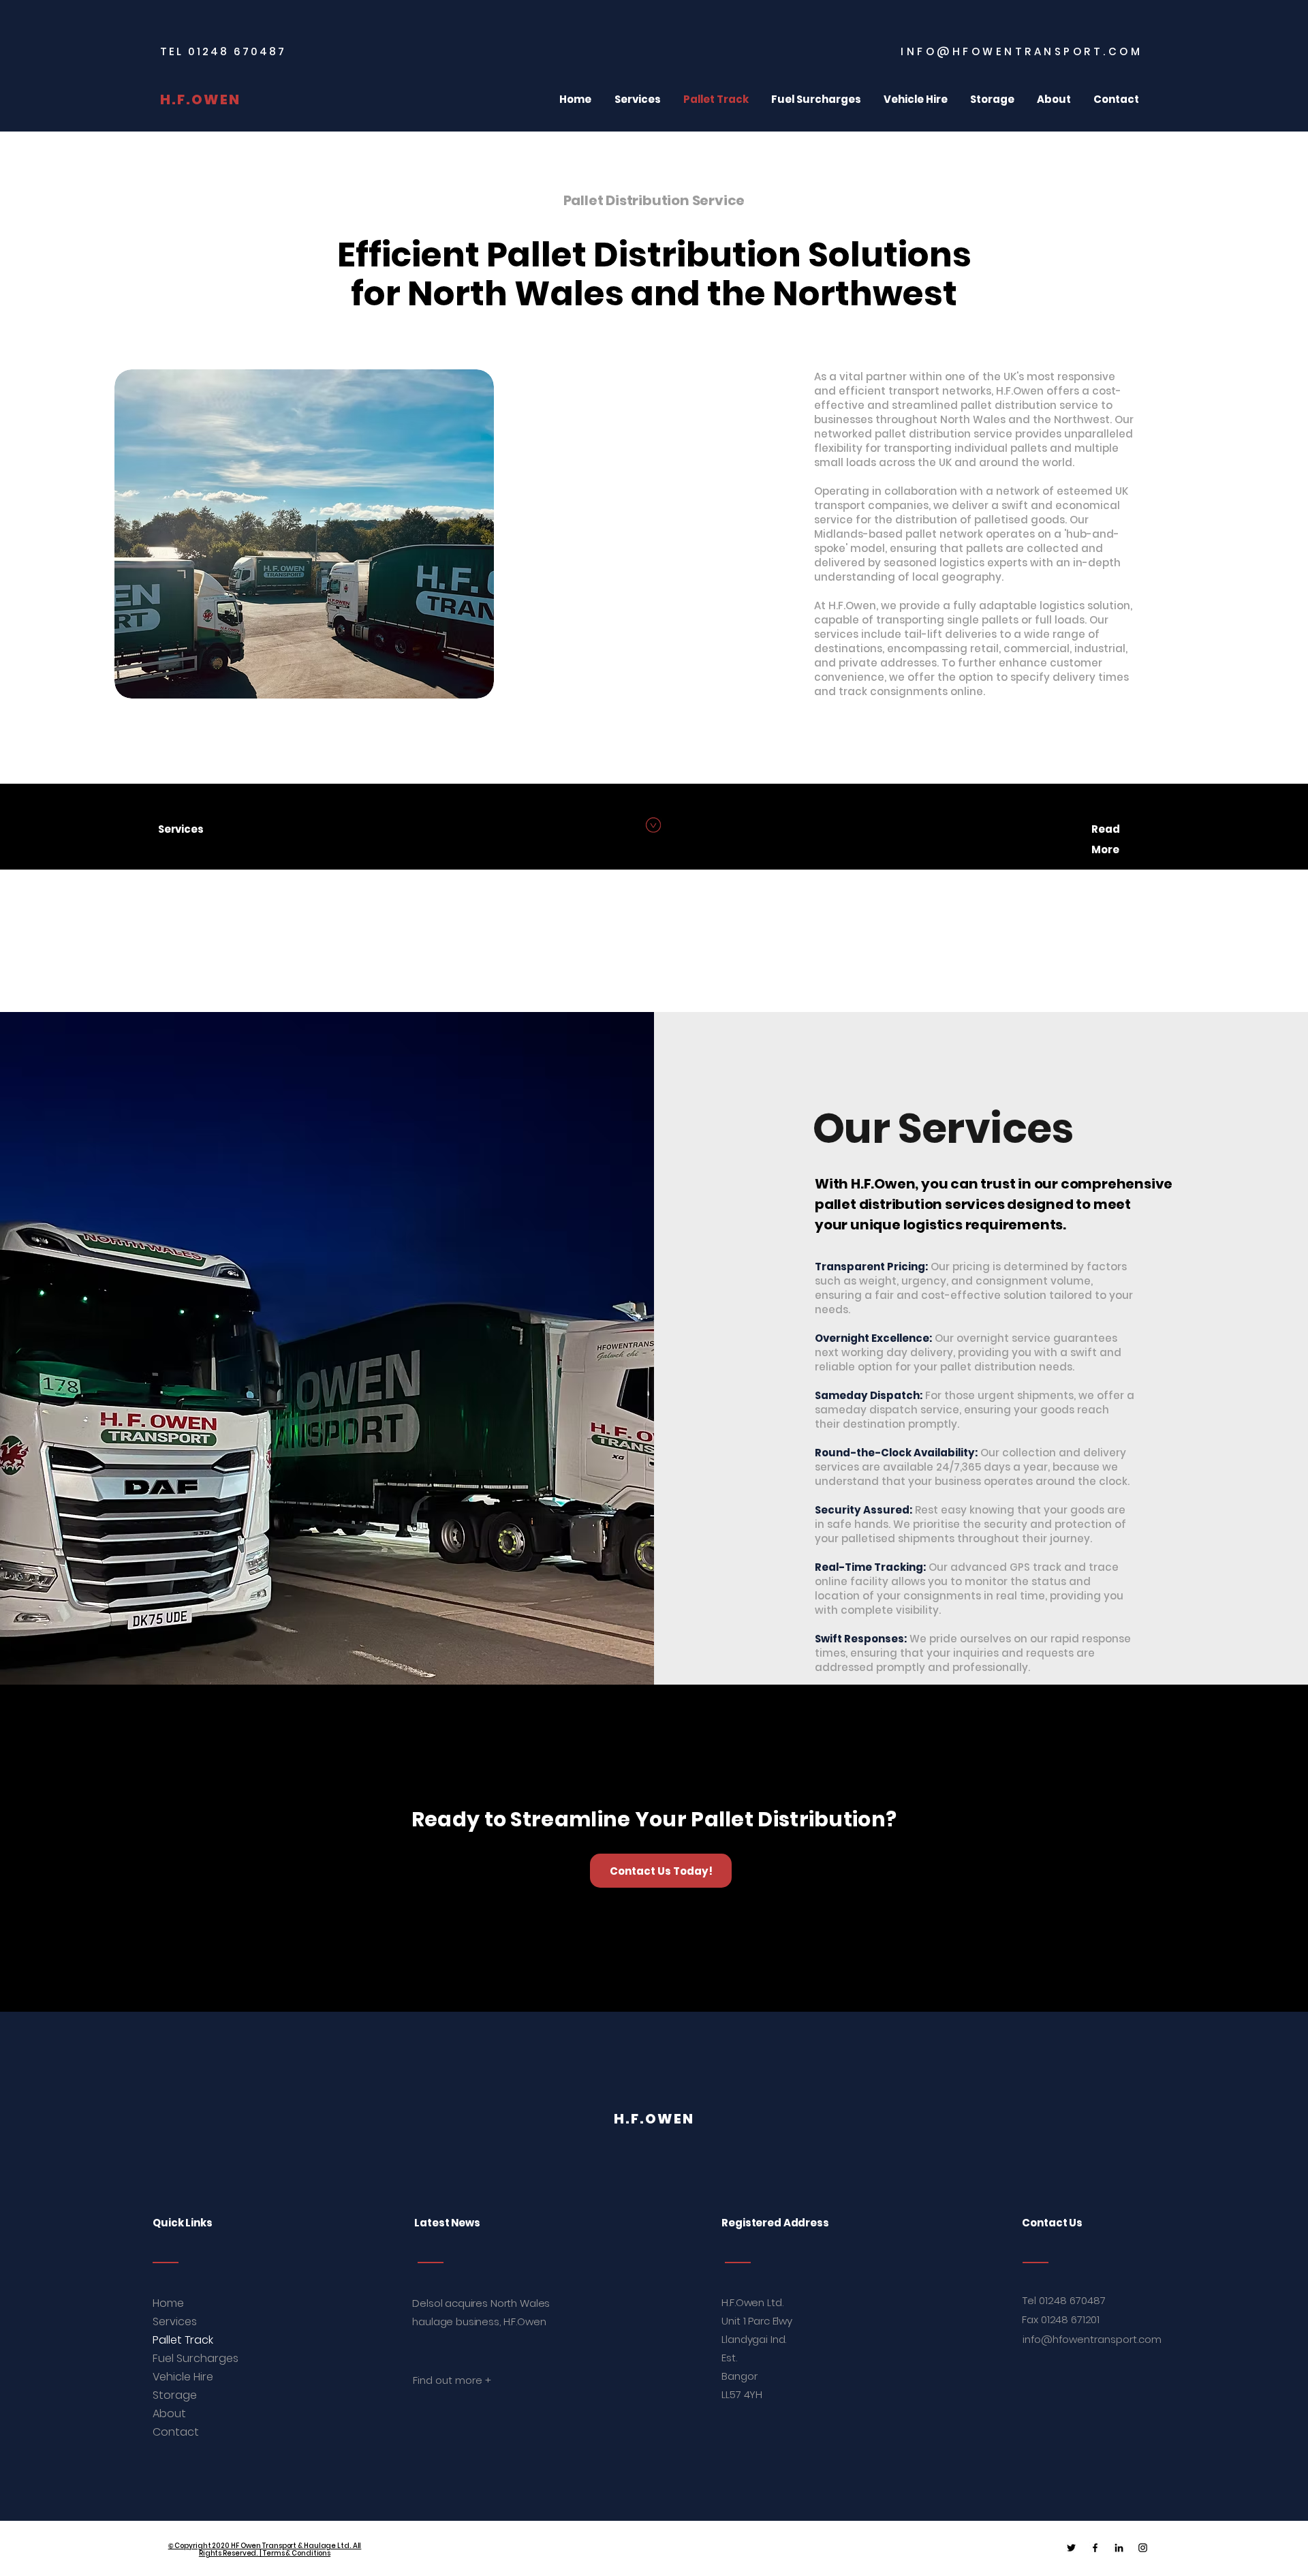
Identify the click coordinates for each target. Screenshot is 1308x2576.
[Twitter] (1071, 2548)
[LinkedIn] (1119, 2548)
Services (175, 2321)
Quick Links (182, 2223)
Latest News (447, 2223)
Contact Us (1052, 2223)
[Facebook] (1095, 2548)
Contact (176, 2432)
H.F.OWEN (200, 99)
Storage (175, 2395)
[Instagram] (1143, 2548)
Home (168, 2303)
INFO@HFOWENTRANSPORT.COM (1022, 51)
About (169, 2413)
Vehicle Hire (182, 2377)
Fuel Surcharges (182, 2358)
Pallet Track (182, 2340)
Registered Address (776, 2223)
